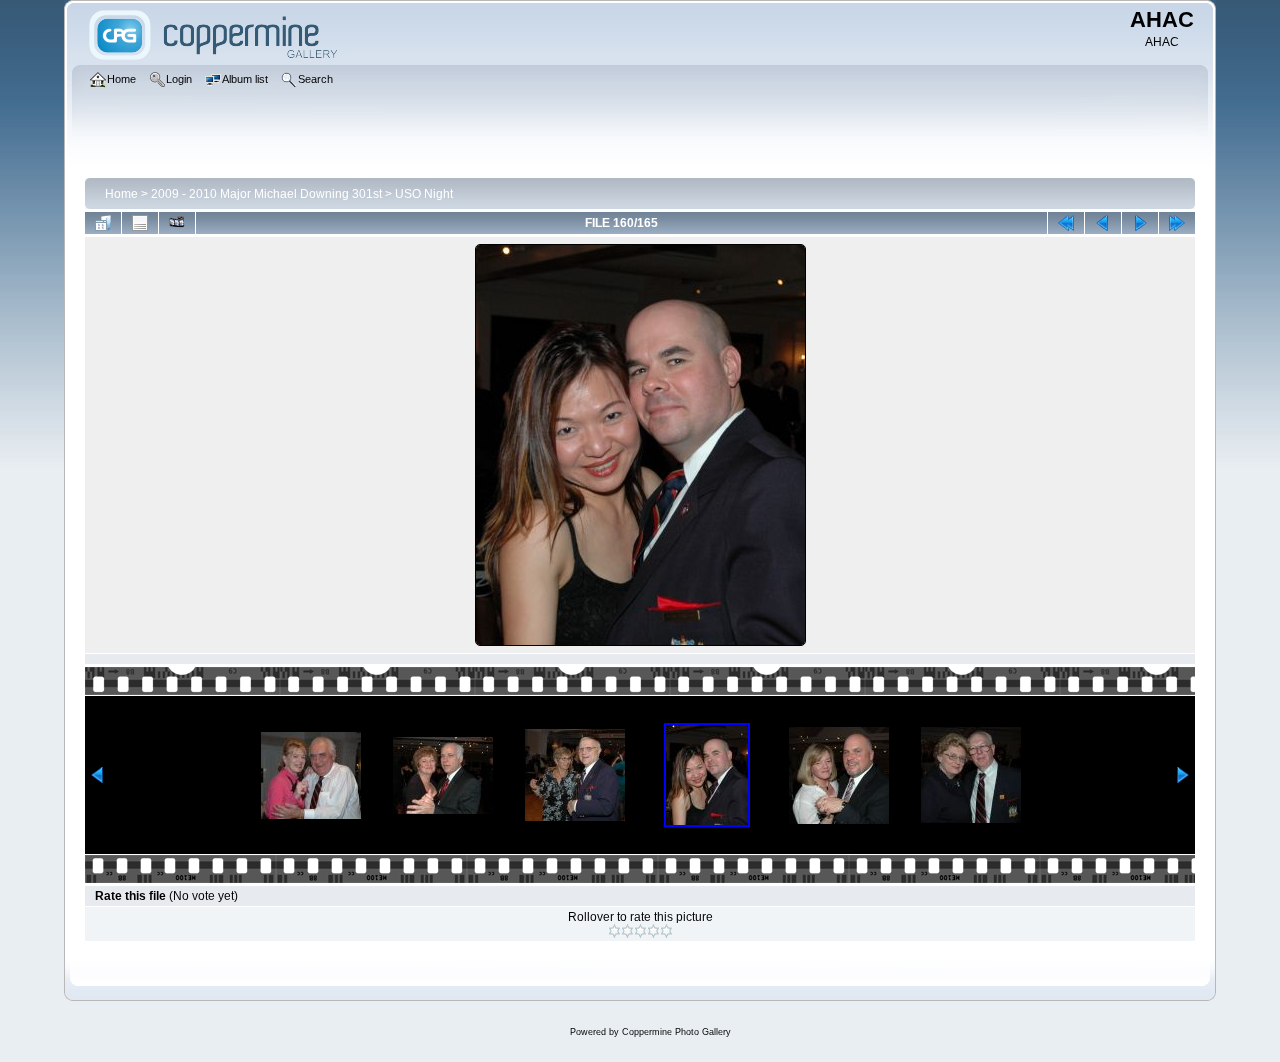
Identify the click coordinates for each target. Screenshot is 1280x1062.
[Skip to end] (1177, 223)
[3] (640, 931)
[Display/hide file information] (140, 223)
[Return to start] (1066, 223)
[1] (614, 931)
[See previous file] (1103, 223)
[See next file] (1140, 223)
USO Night (424, 194)
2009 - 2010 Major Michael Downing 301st (266, 194)
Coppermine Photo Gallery (676, 1032)
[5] (666, 931)
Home (121, 194)
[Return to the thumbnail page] (103, 223)
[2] (627, 931)
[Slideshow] (177, 223)
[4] (653, 931)
